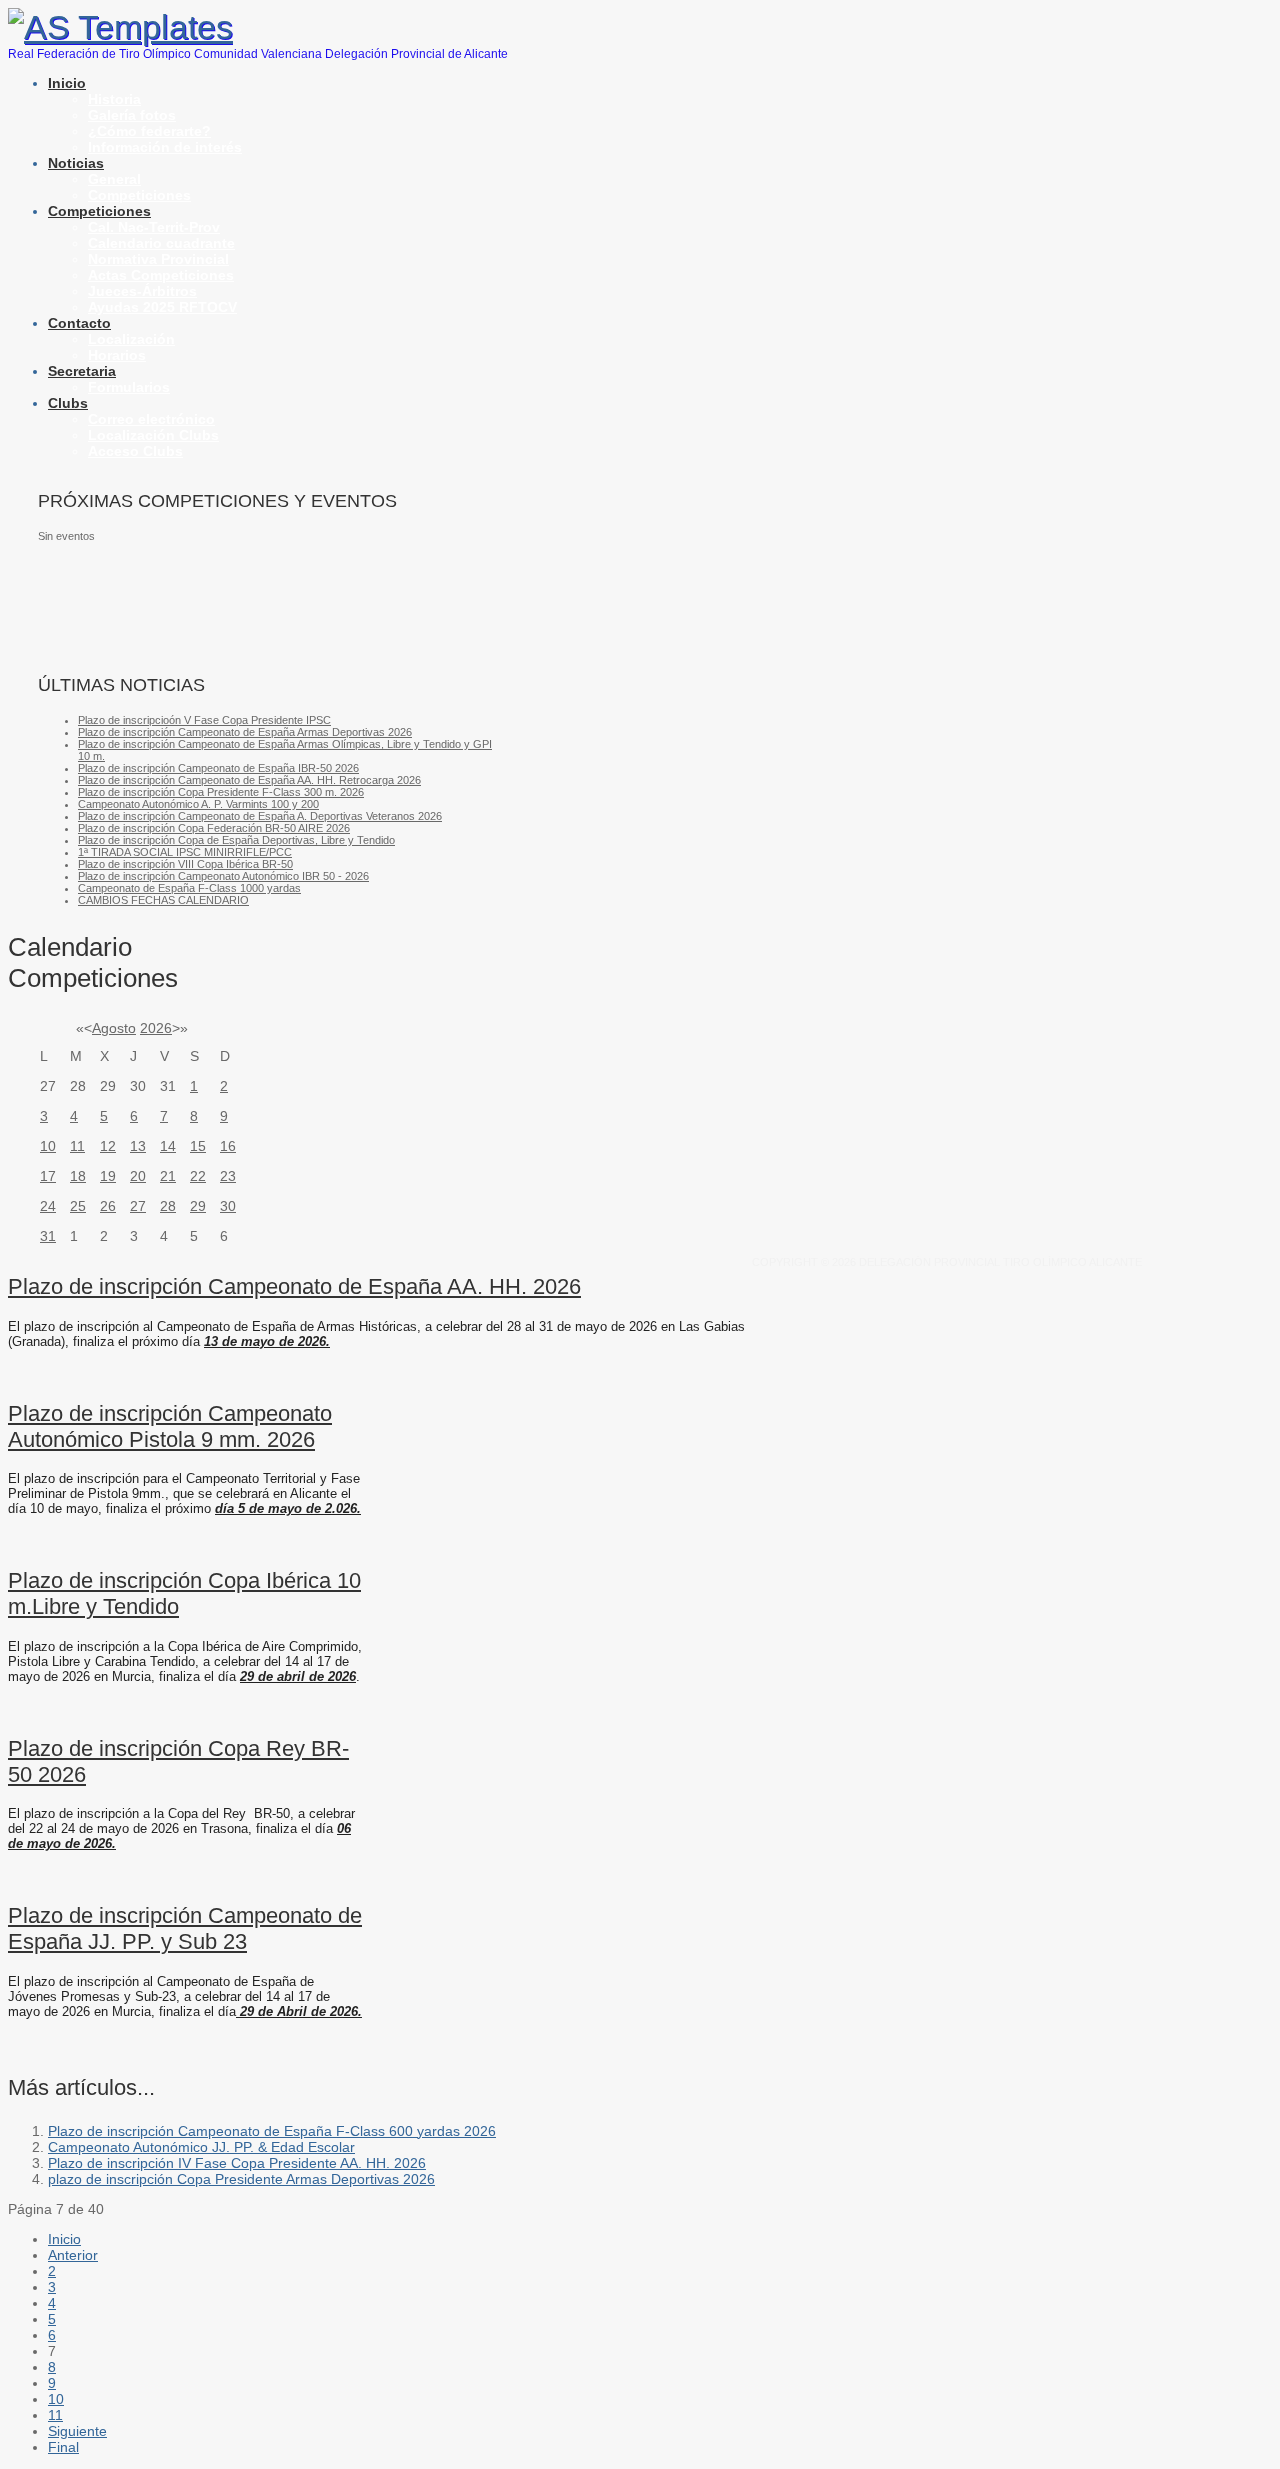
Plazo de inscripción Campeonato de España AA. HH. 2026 (294, 1286)
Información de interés (165, 147)
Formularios (129, 387)
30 (228, 1206)
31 (48, 1236)
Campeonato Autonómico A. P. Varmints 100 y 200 (198, 804)
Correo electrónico (151, 419)
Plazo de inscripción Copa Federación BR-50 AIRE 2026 (214, 828)
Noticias (76, 163)
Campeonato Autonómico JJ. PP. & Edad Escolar (201, 2147)
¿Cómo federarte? (149, 131)
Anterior (73, 2255)
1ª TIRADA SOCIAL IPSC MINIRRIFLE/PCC (185, 852)
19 (108, 1176)
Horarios (117, 355)
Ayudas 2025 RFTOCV (162, 307)
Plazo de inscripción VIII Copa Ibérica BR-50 (185, 864)
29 (198, 1206)
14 (168, 1146)
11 (77, 1146)
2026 (156, 1028)
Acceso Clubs (135, 451)
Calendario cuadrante (161, 243)
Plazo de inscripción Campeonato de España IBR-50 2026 (218, 768)
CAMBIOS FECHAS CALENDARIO (163, 900)
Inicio (67, 83)
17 (48, 1176)
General (114, 179)
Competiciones (139, 195)
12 (108, 1146)
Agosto (114, 1028)
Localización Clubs (153, 435)
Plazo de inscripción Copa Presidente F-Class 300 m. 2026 (221, 792)
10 (48, 1146)
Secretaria (82, 371)
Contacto (79, 323)
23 (228, 1176)
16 (228, 1146)
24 (48, 1206)
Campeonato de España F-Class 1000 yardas (189, 888)
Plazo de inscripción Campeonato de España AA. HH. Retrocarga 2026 (249, 780)
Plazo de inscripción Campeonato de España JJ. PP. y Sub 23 (185, 1928)
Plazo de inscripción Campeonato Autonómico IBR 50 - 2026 (223, 876)
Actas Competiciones (161, 275)
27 (138, 1206)
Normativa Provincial (158, 259)
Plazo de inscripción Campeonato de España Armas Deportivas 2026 (245, 732)
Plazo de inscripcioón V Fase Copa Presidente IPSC (204, 720)
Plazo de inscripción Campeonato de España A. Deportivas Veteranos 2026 (260, 816)
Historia (114, 99)
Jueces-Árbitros (142, 291)
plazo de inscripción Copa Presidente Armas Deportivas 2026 (241, 2179)
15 (198, 1146)
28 (168, 1206)
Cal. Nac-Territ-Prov (154, 227)
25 (78, 1206)
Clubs (68, 403)
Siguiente (77, 2431)
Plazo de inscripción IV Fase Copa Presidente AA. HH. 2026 (237, 2163)
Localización (131, 339)
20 (138, 1176)
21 (168, 1176)
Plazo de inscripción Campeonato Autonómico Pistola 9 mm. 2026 (170, 1426)
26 (108, 1206)
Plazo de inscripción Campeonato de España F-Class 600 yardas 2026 (272, 2131)
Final (63, 2447)
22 (198, 1176)
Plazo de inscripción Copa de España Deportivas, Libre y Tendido (236, 840)
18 (78, 1176)
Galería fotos (132, 115)
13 (138, 1146)
